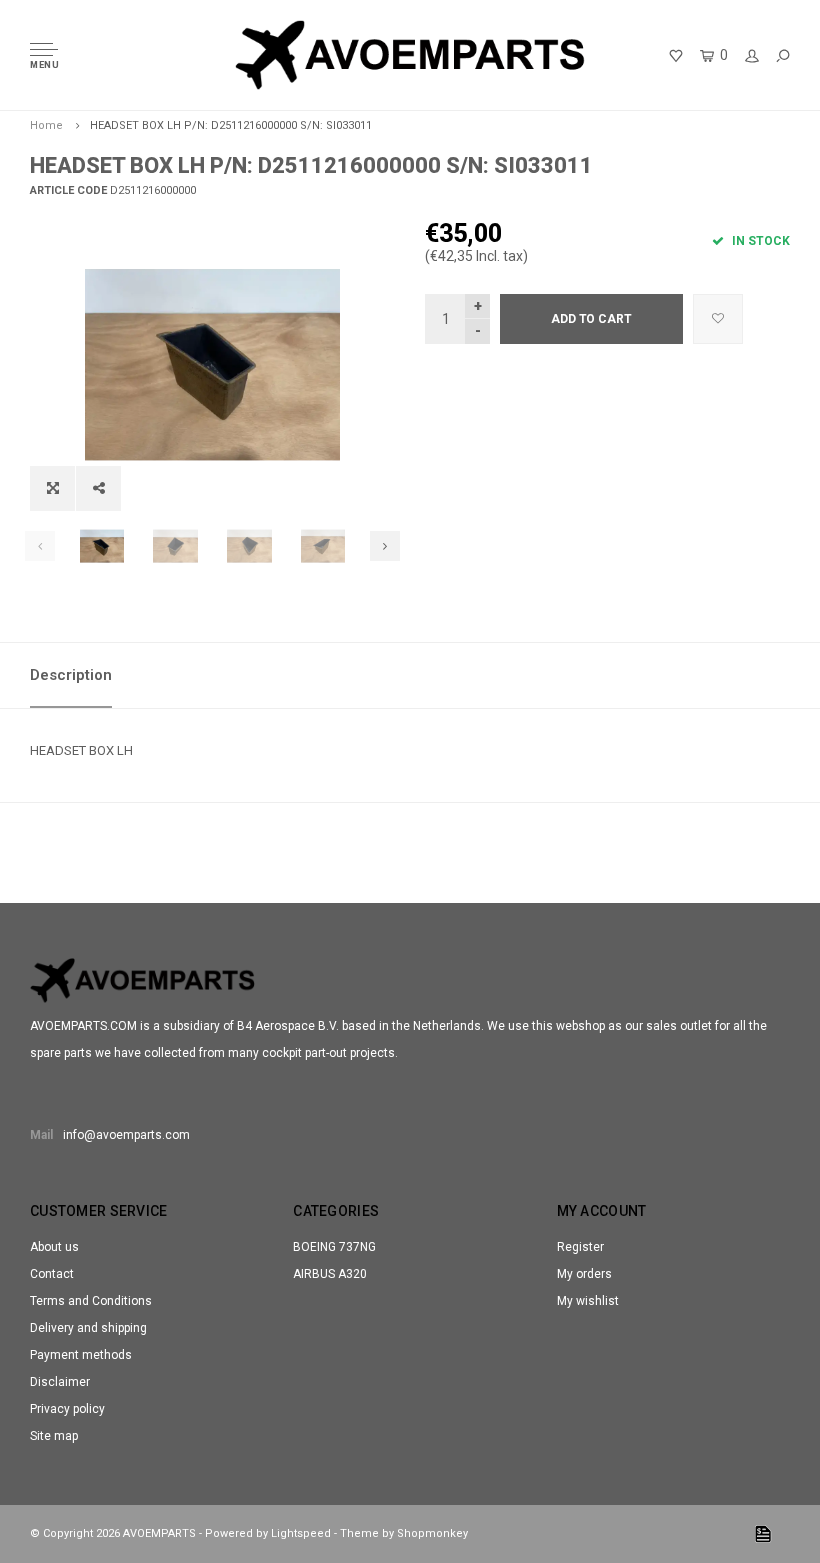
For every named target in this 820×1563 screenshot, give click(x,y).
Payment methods (81, 1355)
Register (580, 1247)
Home (46, 125)
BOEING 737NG (334, 1247)
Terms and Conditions (91, 1301)
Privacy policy (67, 1409)
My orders (584, 1274)
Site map (54, 1436)
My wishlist (588, 1301)
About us (54, 1247)
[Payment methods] (763, 1534)
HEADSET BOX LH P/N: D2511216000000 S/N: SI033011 (231, 125)
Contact (52, 1274)
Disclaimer (60, 1382)
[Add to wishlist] (718, 319)
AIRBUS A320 (330, 1274)
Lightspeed (301, 1533)
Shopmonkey (432, 1533)
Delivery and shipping (88, 1328)
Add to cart (591, 319)
